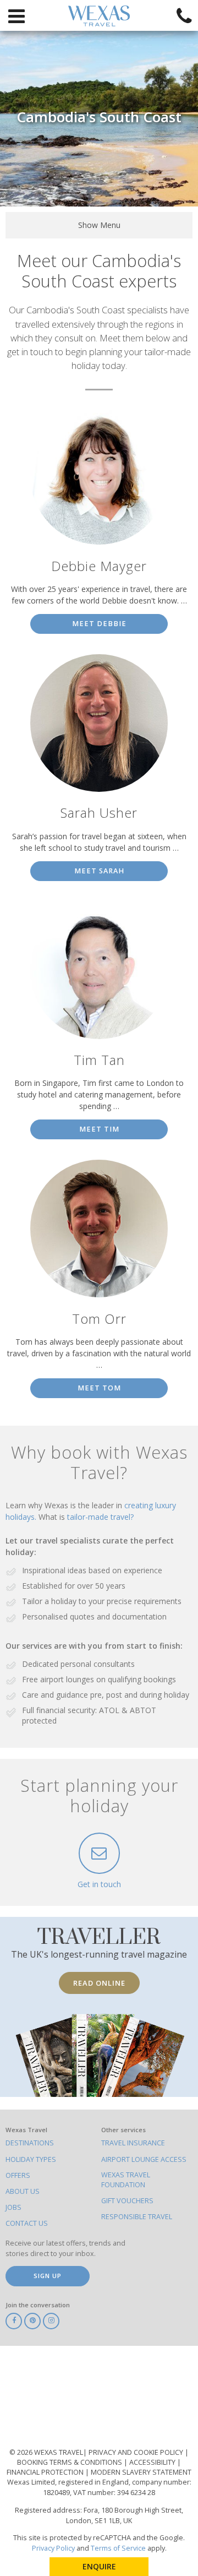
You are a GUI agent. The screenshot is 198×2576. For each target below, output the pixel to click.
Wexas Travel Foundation (126, 2180)
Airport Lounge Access (144, 2159)
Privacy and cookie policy (137, 2452)
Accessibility (153, 2462)
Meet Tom (99, 1388)
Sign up (48, 2276)
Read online (99, 1983)
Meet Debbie (99, 624)
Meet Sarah (99, 871)
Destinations (30, 2143)
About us (23, 2191)
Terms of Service (118, 2548)
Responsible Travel (137, 2217)
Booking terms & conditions (70, 2462)
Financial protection (46, 2472)
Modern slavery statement (141, 2472)
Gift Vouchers (127, 2201)
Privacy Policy (53, 2548)
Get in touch (99, 1884)
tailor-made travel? (100, 1517)
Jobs (13, 2207)
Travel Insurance (133, 2143)
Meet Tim (99, 1129)
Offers (18, 2175)
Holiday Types (31, 2159)
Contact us (27, 2223)
